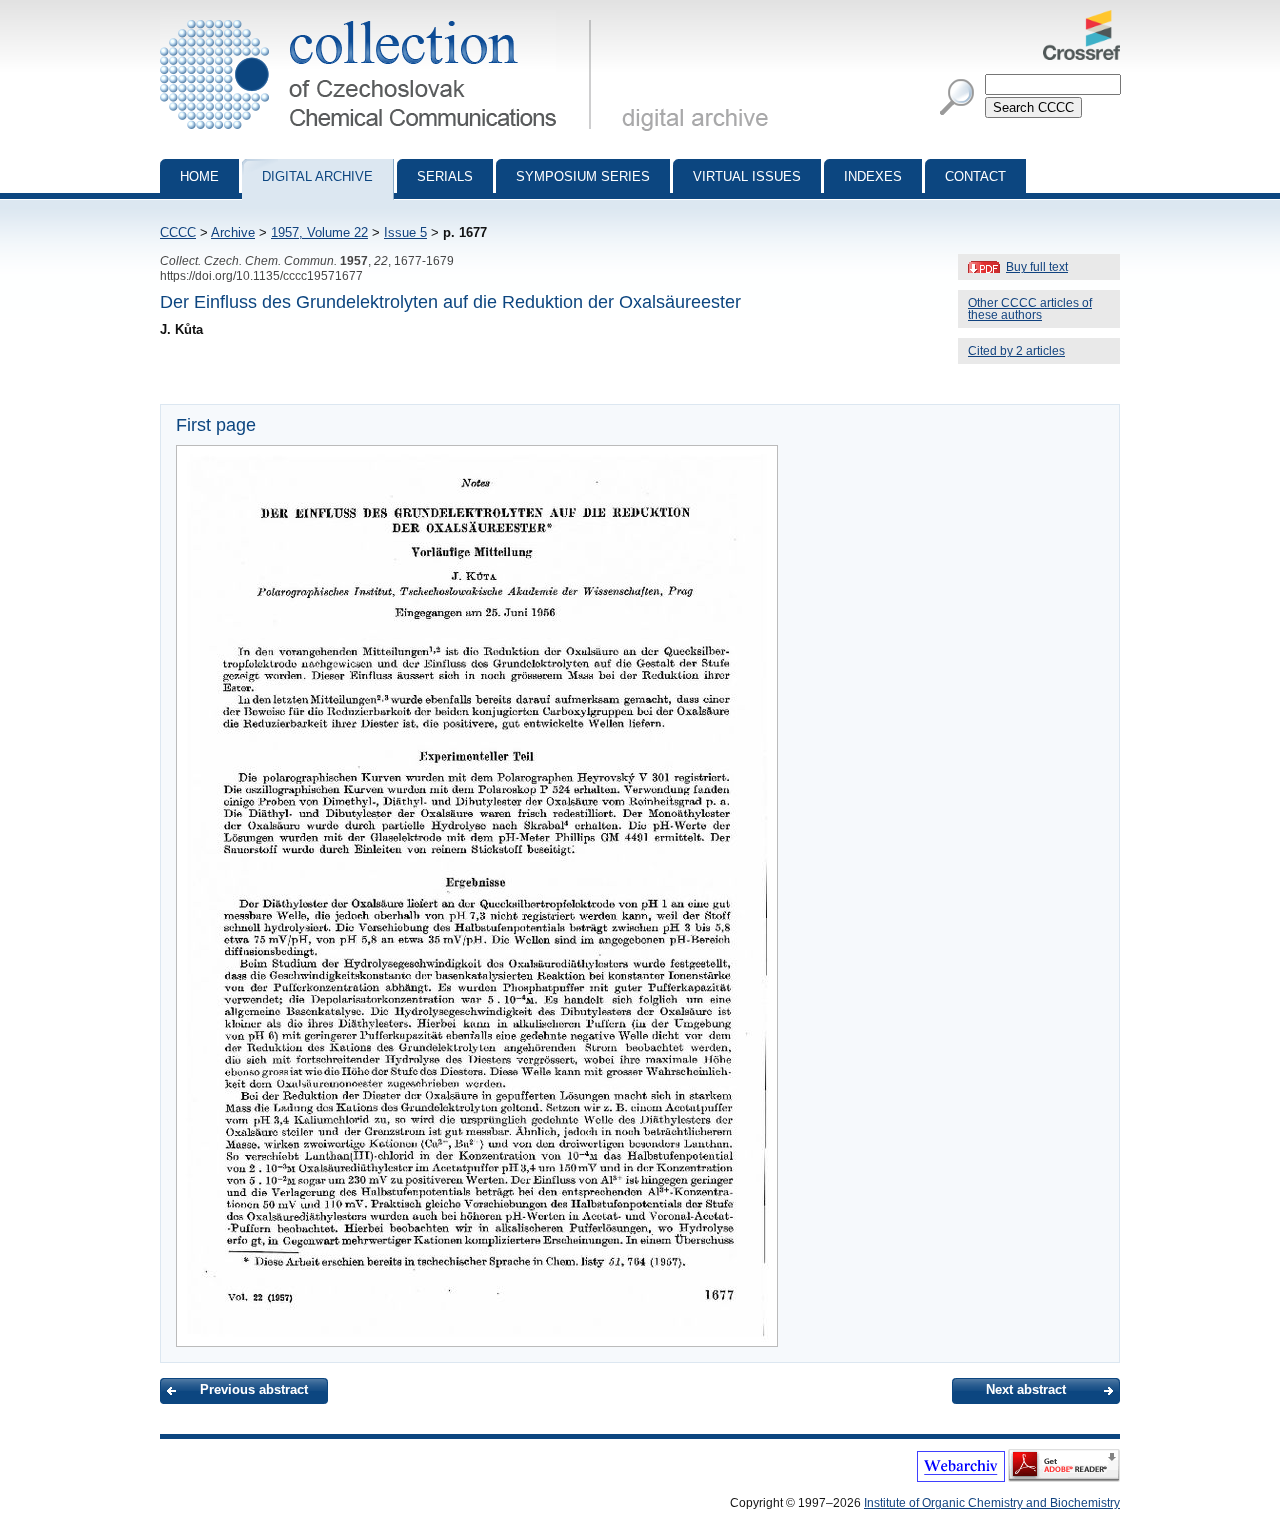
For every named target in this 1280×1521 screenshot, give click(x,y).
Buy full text (1037, 267)
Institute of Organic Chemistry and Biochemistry (992, 1503)
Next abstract (1026, 1389)
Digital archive (317, 176)
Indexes (873, 176)
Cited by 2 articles (1016, 351)
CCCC (178, 232)
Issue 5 (405, 232)
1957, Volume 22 (319, 232)
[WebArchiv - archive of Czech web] (961, 1478)
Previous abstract (254, 1389)
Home (199, 176)
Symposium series (583, 176)
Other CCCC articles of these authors (1030, 309)
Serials (445, 176)
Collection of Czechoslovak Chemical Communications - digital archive (381, 18)
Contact (975, 176)
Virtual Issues (747, 176)
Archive (233, 232)
